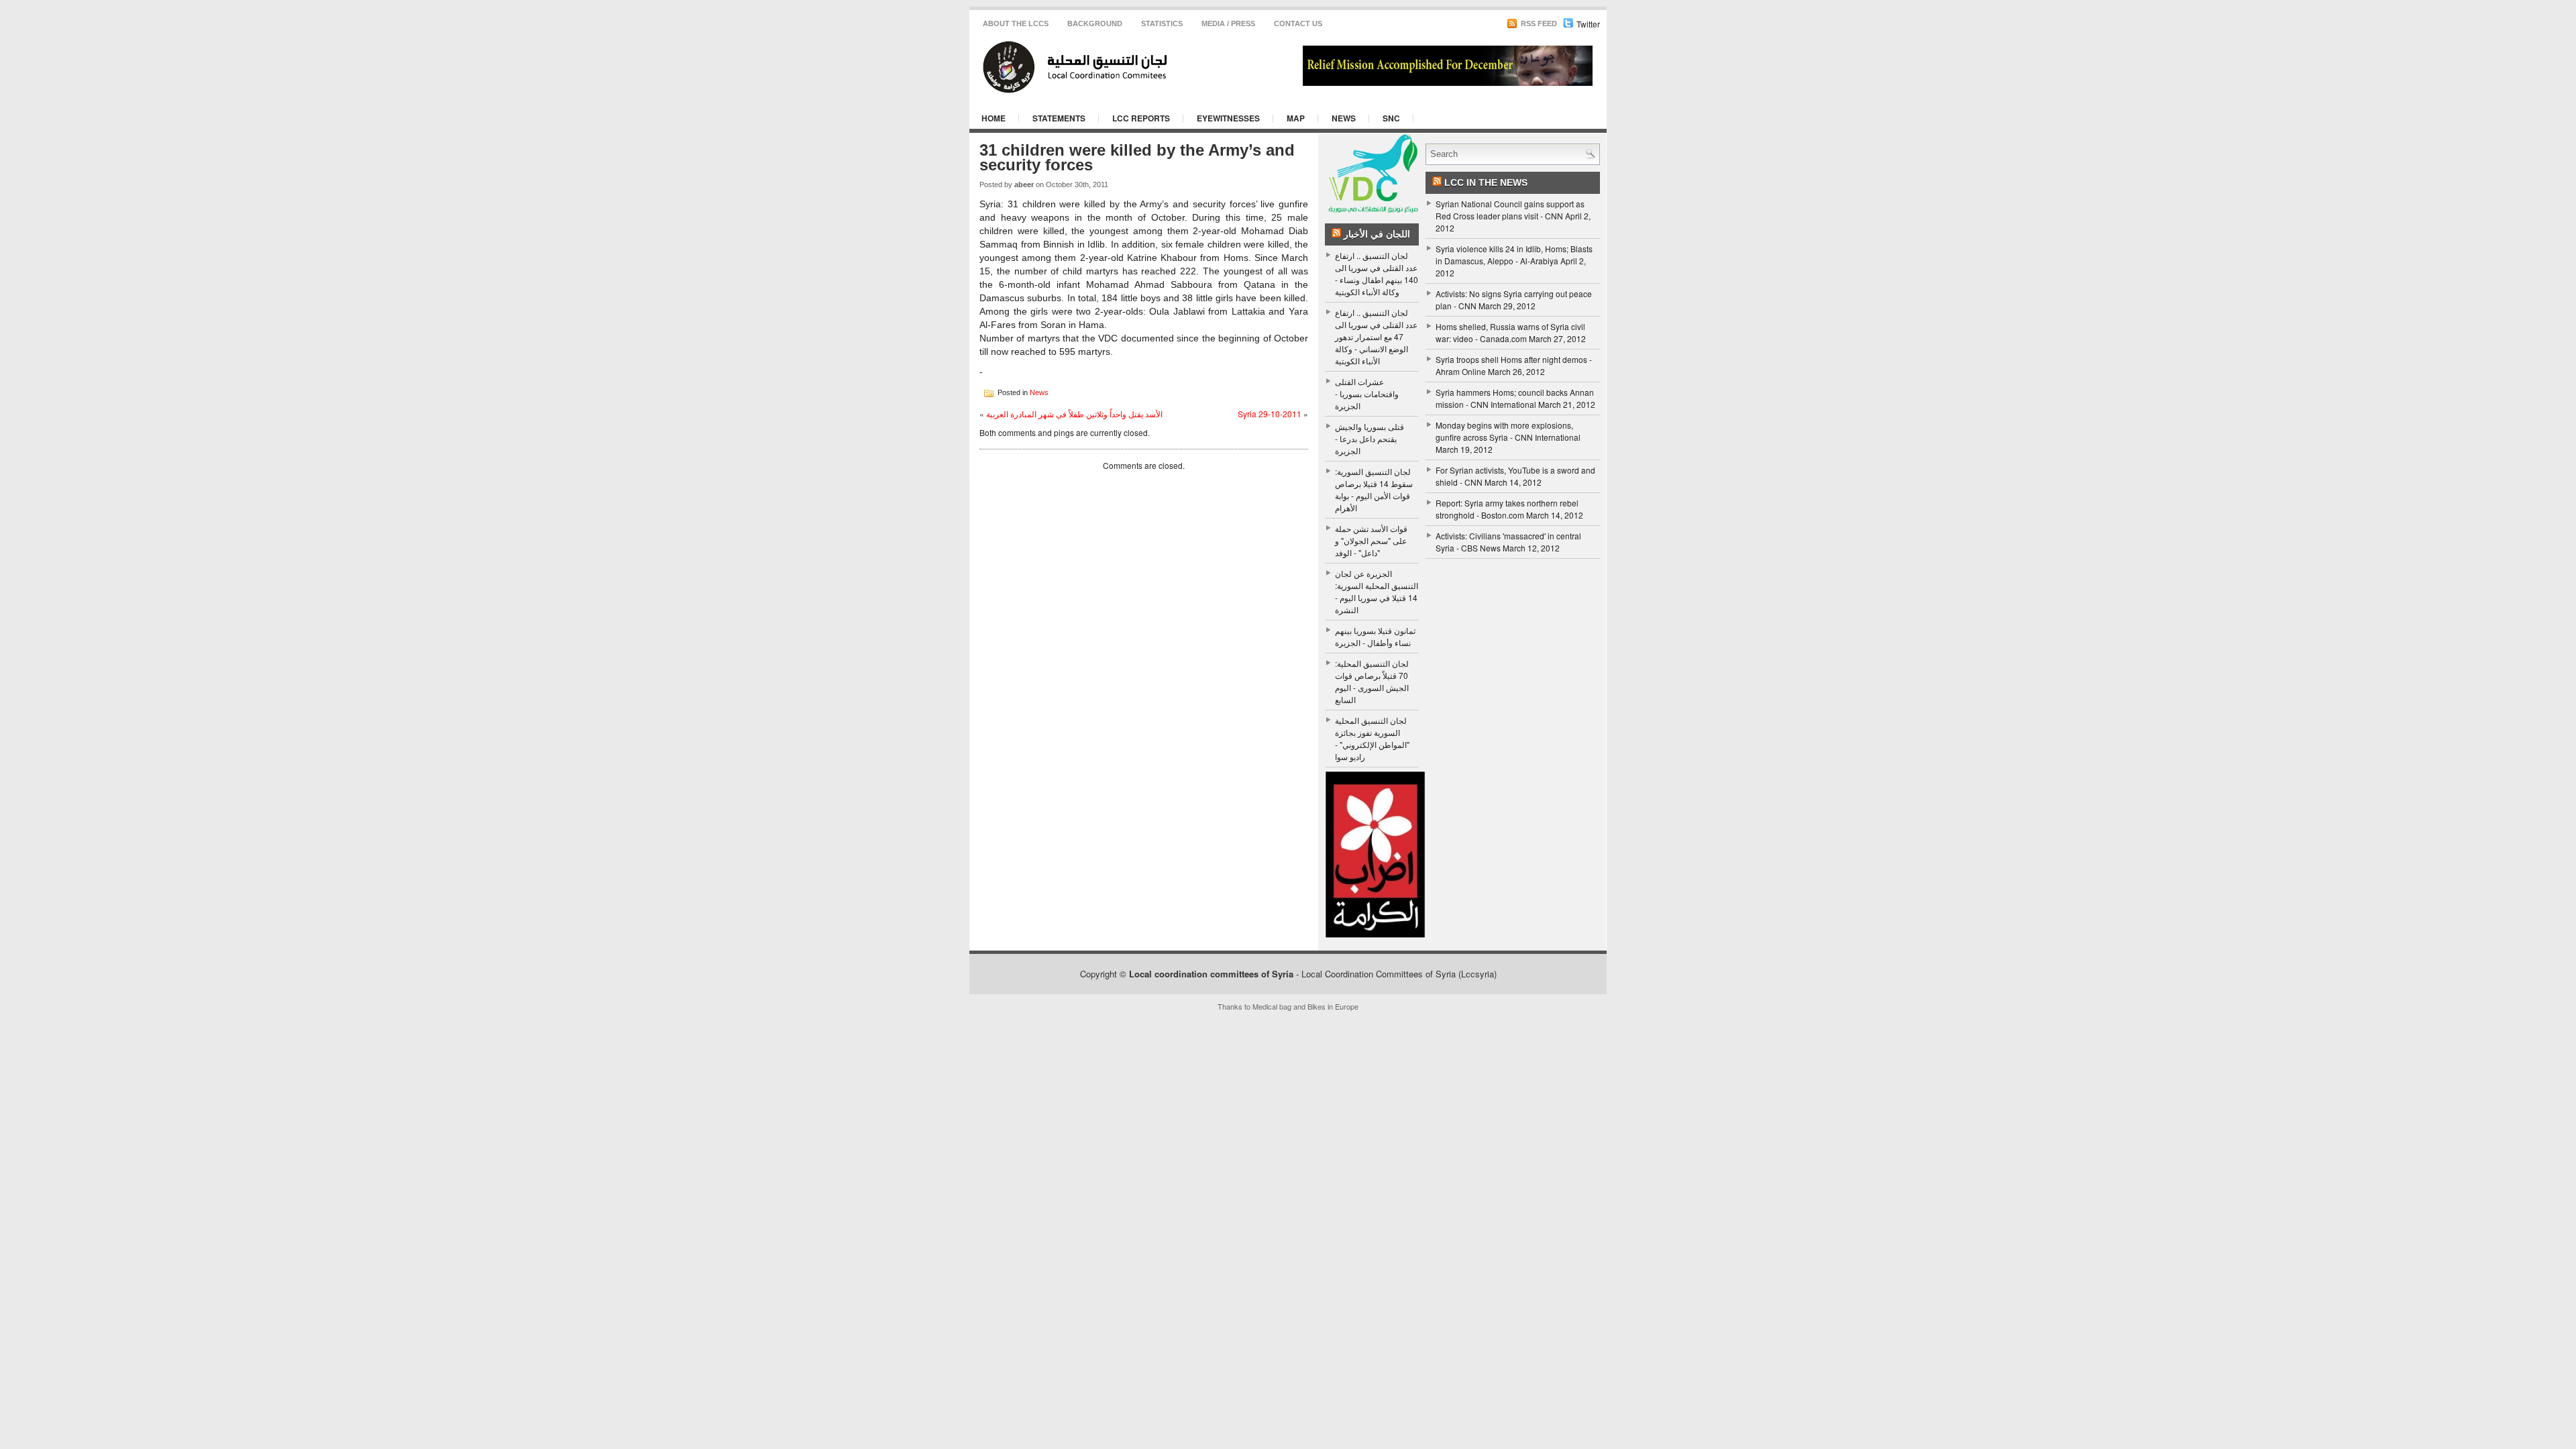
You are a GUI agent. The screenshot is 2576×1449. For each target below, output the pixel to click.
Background (1095, 23)
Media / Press (1228, 23)
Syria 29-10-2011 (1270, 414)
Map (1296, 118)
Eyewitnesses (1228, 118)
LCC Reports (1141, 118)
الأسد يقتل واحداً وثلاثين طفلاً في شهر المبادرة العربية (1074, 414)
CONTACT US (1298, 23)
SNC (1391, 118)
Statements (1059, 118)
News (1344, 118)
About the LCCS (1016, 23)
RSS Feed (1538, 23)
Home (994, 118)
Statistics (1162, 23)
